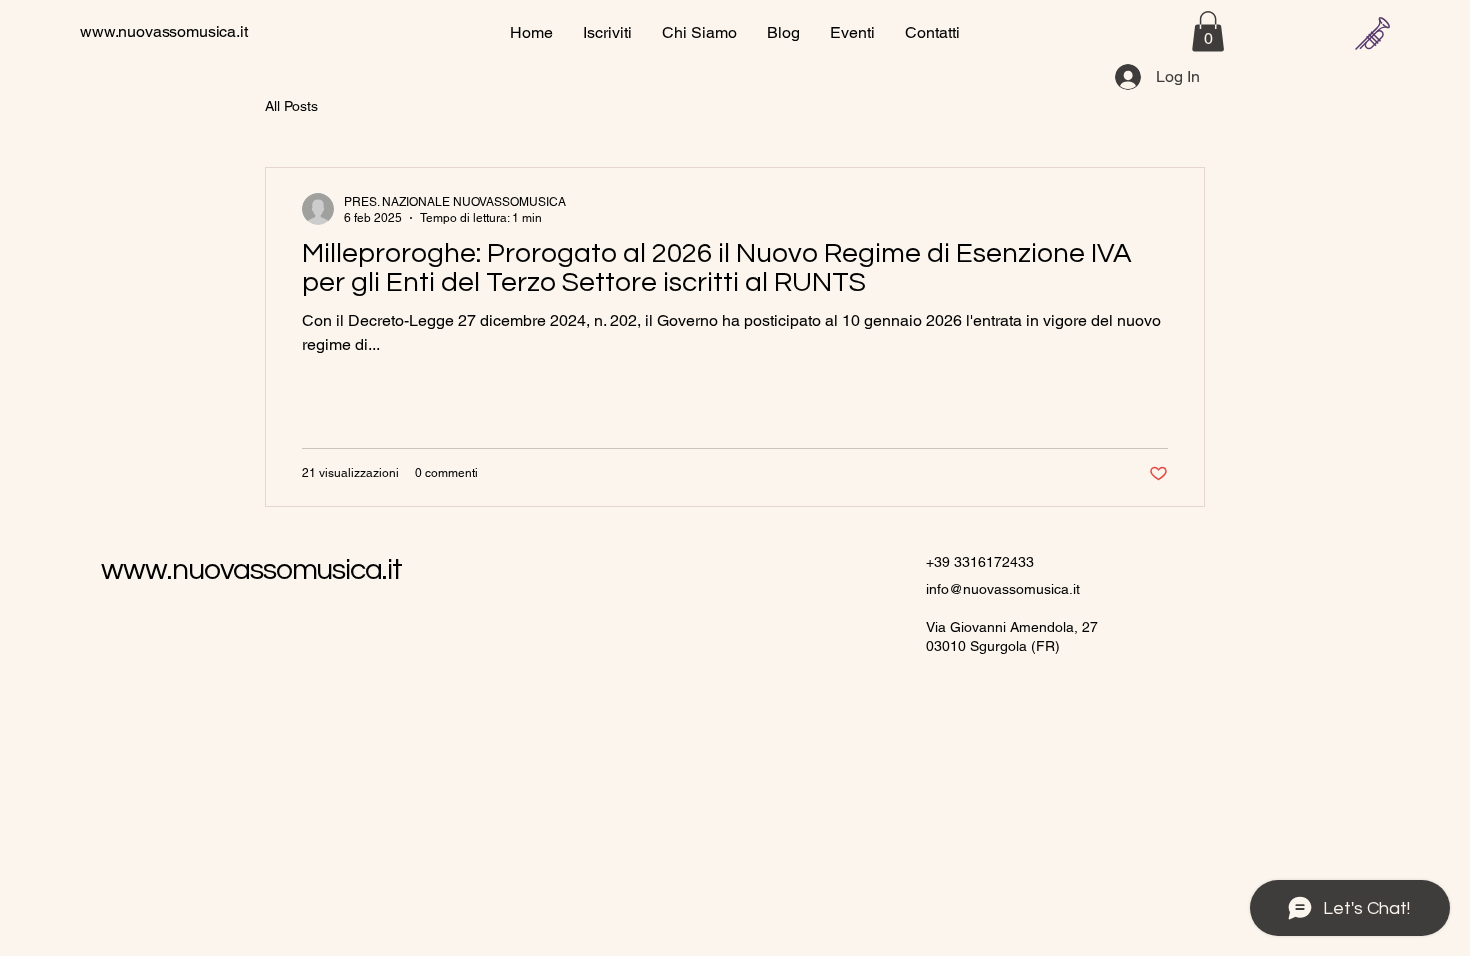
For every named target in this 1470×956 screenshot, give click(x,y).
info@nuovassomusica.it (1003, 589)
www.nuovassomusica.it (164, 31)
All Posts (291, 106)
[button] (1208, 31)
